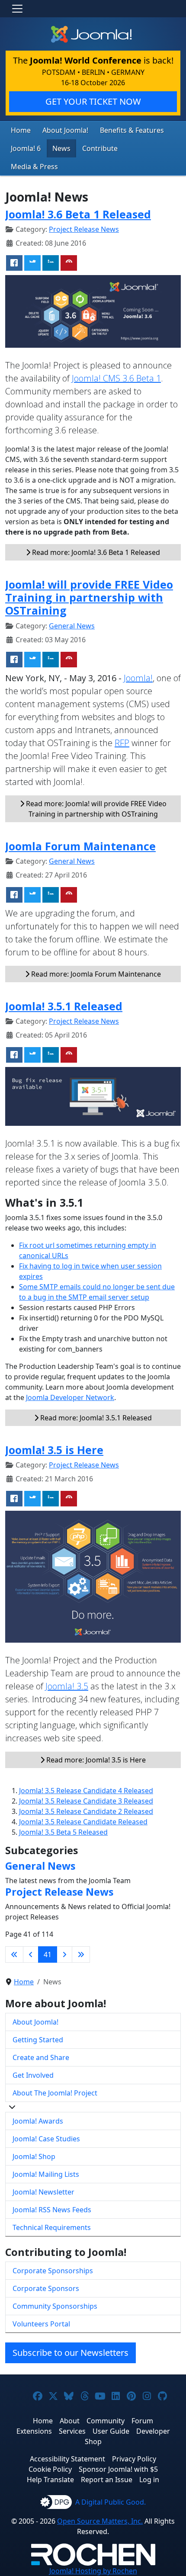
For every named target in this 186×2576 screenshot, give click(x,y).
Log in (149, 2480)
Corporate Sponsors (46, 2288)
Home (21, 130)
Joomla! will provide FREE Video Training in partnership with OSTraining (89, 597)
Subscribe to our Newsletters (71, 2353)
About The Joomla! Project (55, 2093)
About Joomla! (65, 130)
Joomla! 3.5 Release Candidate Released (83, 1822)
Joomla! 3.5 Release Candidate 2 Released (86, 1811)
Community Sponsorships (55, 2306)
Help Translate (50, 2480)
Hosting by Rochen (93, 2571)
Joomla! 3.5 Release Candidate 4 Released (86, 1791)
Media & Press (34, 167)
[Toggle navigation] (17, 9)
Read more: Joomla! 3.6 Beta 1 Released (95, 552)
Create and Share (41, 2057)
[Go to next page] (64, 1954)
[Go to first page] (14, 1954)
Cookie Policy (50, 2469)
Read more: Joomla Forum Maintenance (95, 974)
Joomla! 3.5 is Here (54, 1450)
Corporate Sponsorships (53, 2271)
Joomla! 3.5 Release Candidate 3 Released (86, 1801)
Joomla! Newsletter (43, 2192)
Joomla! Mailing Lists (46, 2174)
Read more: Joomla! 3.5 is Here (95, 1760)
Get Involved (33, 2075)
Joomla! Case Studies (46, 2139)
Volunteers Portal (41, 2324)
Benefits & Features (132, 130)
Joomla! (138, 678)
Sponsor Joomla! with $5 (118, 2469)
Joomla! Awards (38, 2121)
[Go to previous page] (31, 1954)
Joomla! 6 (26, 148)
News (61, 148)
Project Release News (84, 229)
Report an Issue (107, 2480)
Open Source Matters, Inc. (100, 2521)
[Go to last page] (81, 1954)
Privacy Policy (134, 2459)
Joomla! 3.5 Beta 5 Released (63, 1832)
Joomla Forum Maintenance (80, 846)
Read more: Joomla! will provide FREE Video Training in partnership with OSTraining (95, 809)
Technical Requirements (52, 2227)
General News (72, 626)
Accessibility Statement (67, 2459)
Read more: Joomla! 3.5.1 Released (95, 1418)
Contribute (100, 148)
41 (48, 1954)
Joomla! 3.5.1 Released (64, 1006)
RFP (122, 743)
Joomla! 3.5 (67, 1686)
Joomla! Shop (34, 2156)
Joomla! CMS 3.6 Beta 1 (116, 378)
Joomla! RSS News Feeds (52, 2210)
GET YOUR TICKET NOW (93, 101)
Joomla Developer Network (70, 1397)
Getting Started (38, 2040)
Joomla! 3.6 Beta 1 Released (78, 214)
